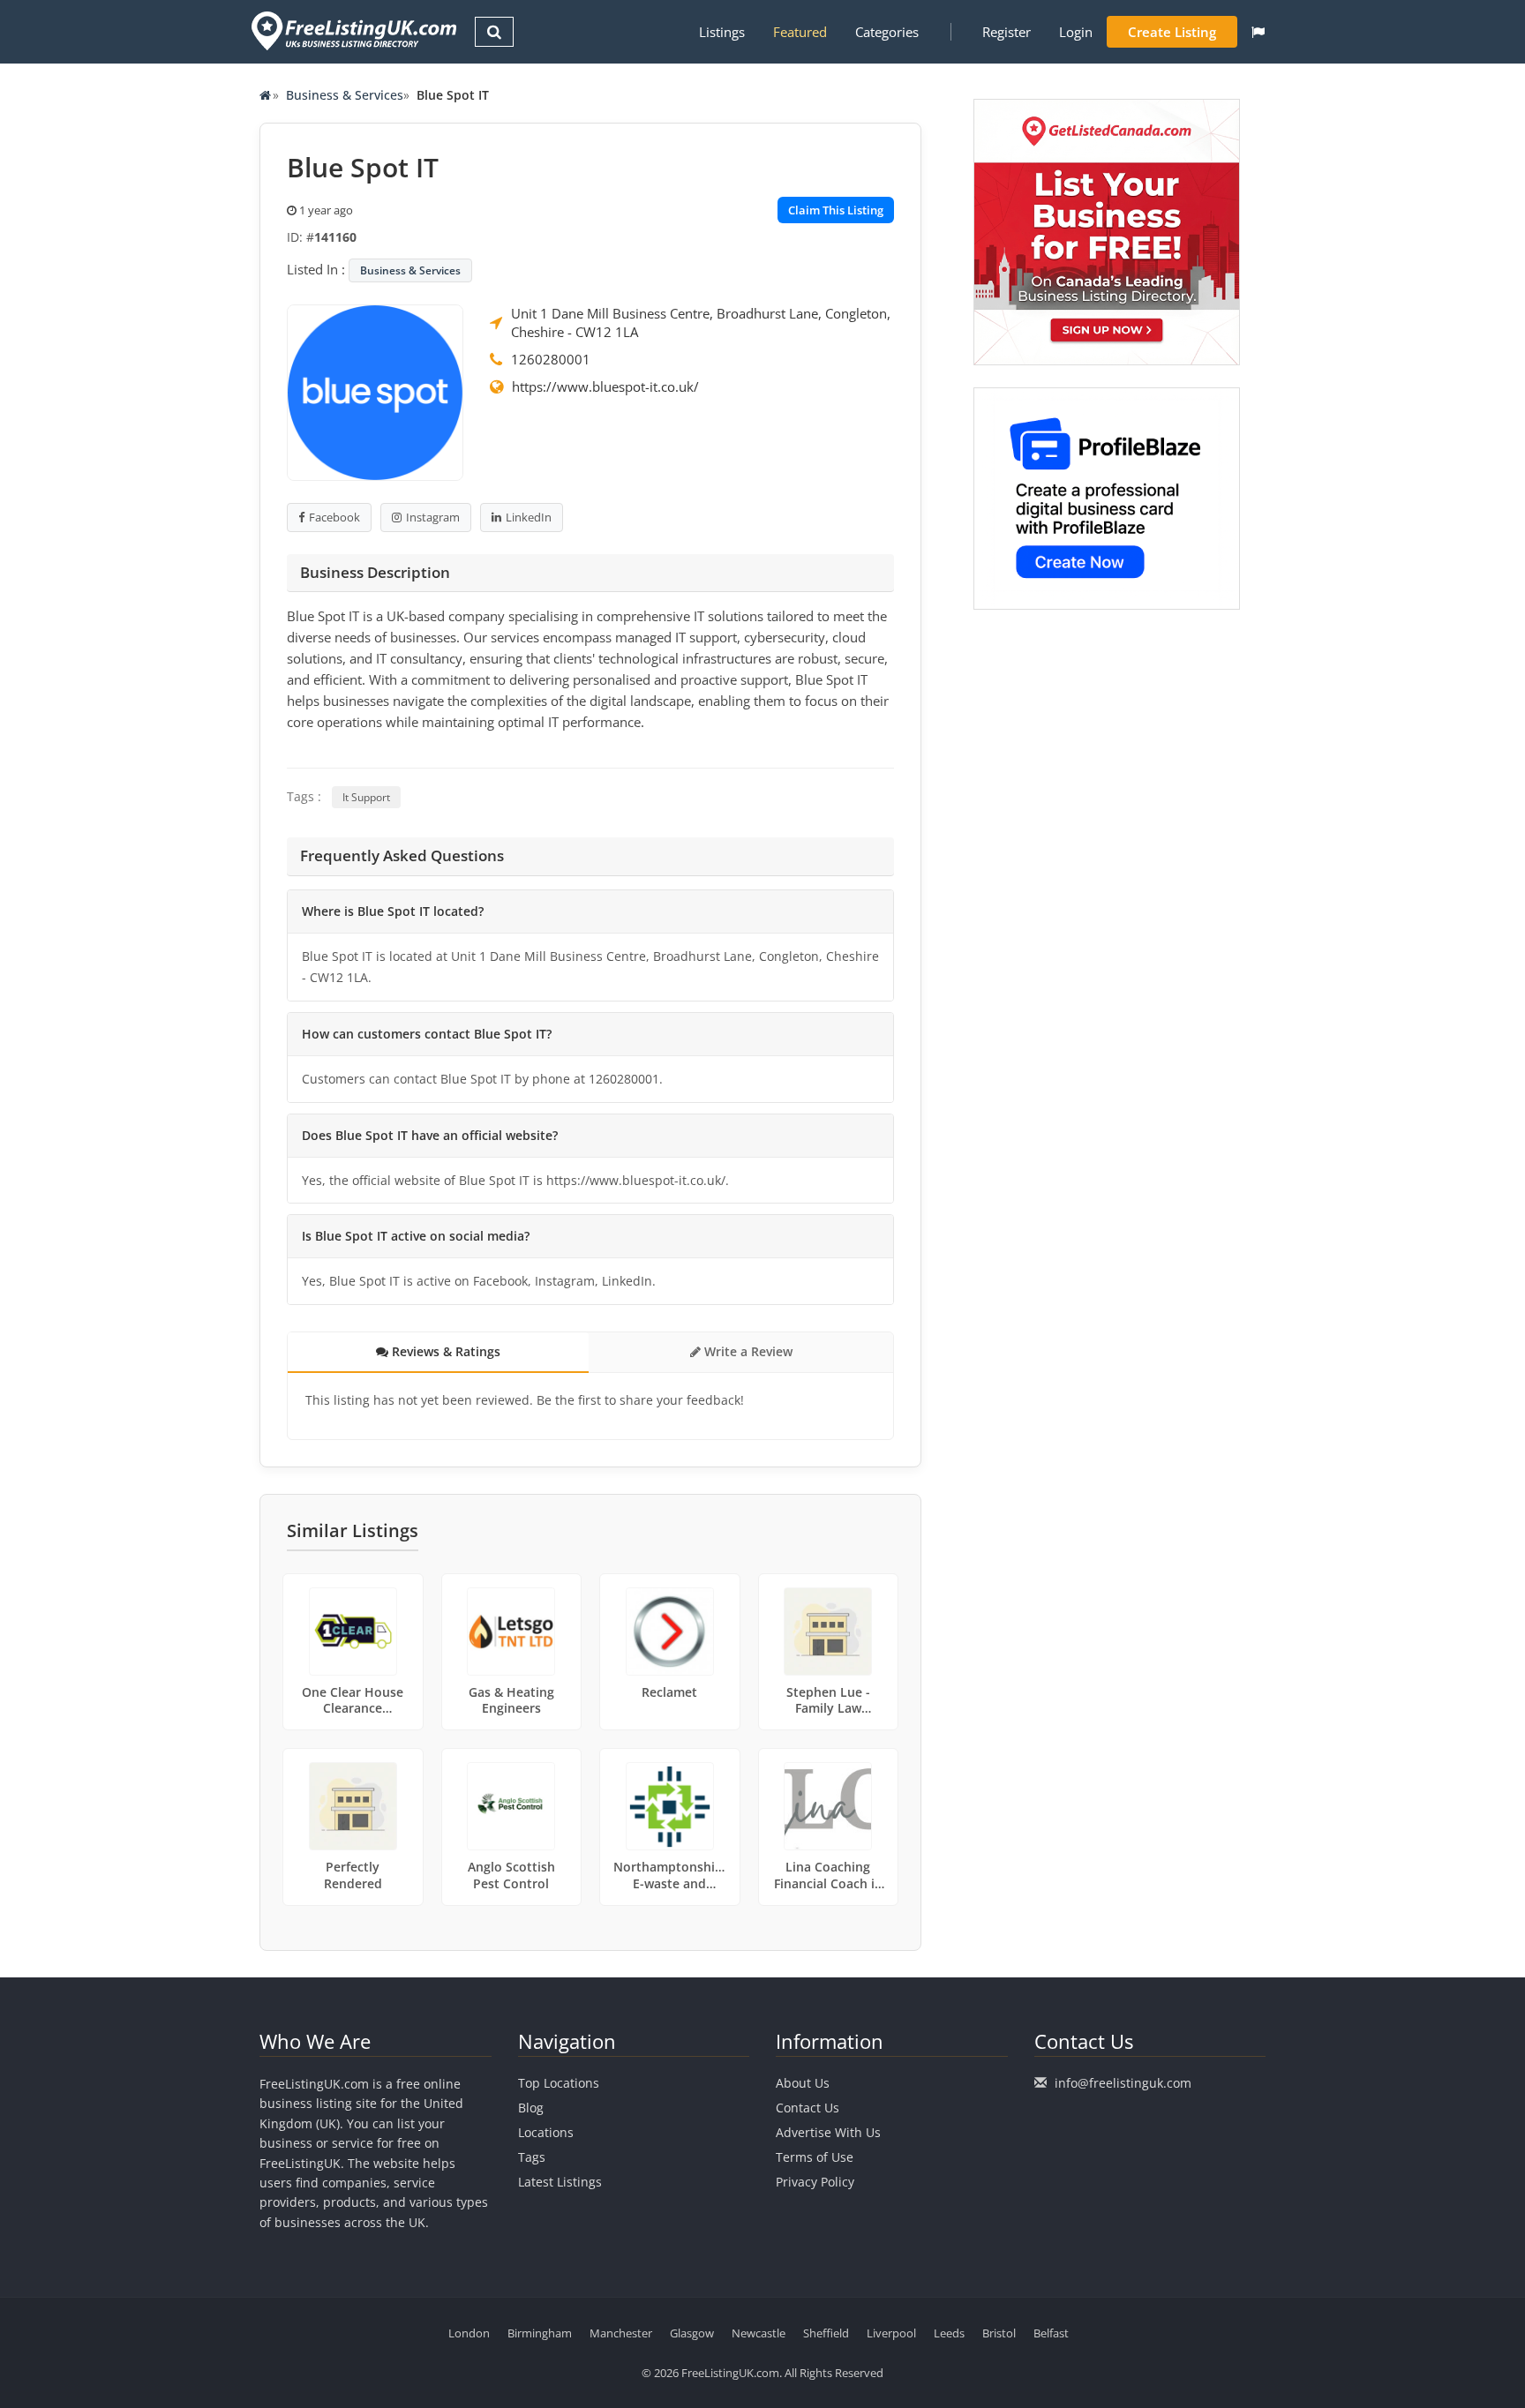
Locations (546, 2132)
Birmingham (540, 2333)
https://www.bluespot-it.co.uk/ (605, 386)
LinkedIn (529, 517)
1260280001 (551, 359)
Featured (800, 32)
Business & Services (345, 95)
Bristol (999, 2333)
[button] (1258, 32)
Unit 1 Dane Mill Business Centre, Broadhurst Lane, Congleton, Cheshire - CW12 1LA (701, 323)
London (469, 2333)
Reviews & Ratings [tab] (444, 1351)
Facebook (334, 517)
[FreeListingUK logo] (352, 30)
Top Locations (559, 2083)
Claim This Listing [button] (836, 210)
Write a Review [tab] (747, 1351)
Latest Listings (560, 2182)
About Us (803, 2083)
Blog (531, 2108)
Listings (722, 32)
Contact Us (808, 2108)
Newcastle (759, 2333)
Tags (532, 2157)
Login (1076, 32)
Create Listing (1172, 32)
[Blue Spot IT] (375, 391)
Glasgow (692, 2333)
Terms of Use (815, 2157)
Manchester (621, 2333)
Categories (887, 32)
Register (1007, 32)
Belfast (1051, 2333)
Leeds (949, 2333)
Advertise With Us (828, 2132)
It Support (366, 797)
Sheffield (826, 2333)
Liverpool (891, 2333)
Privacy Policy (815, 2182)
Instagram (433, 517)
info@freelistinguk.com (1123, 2083)
